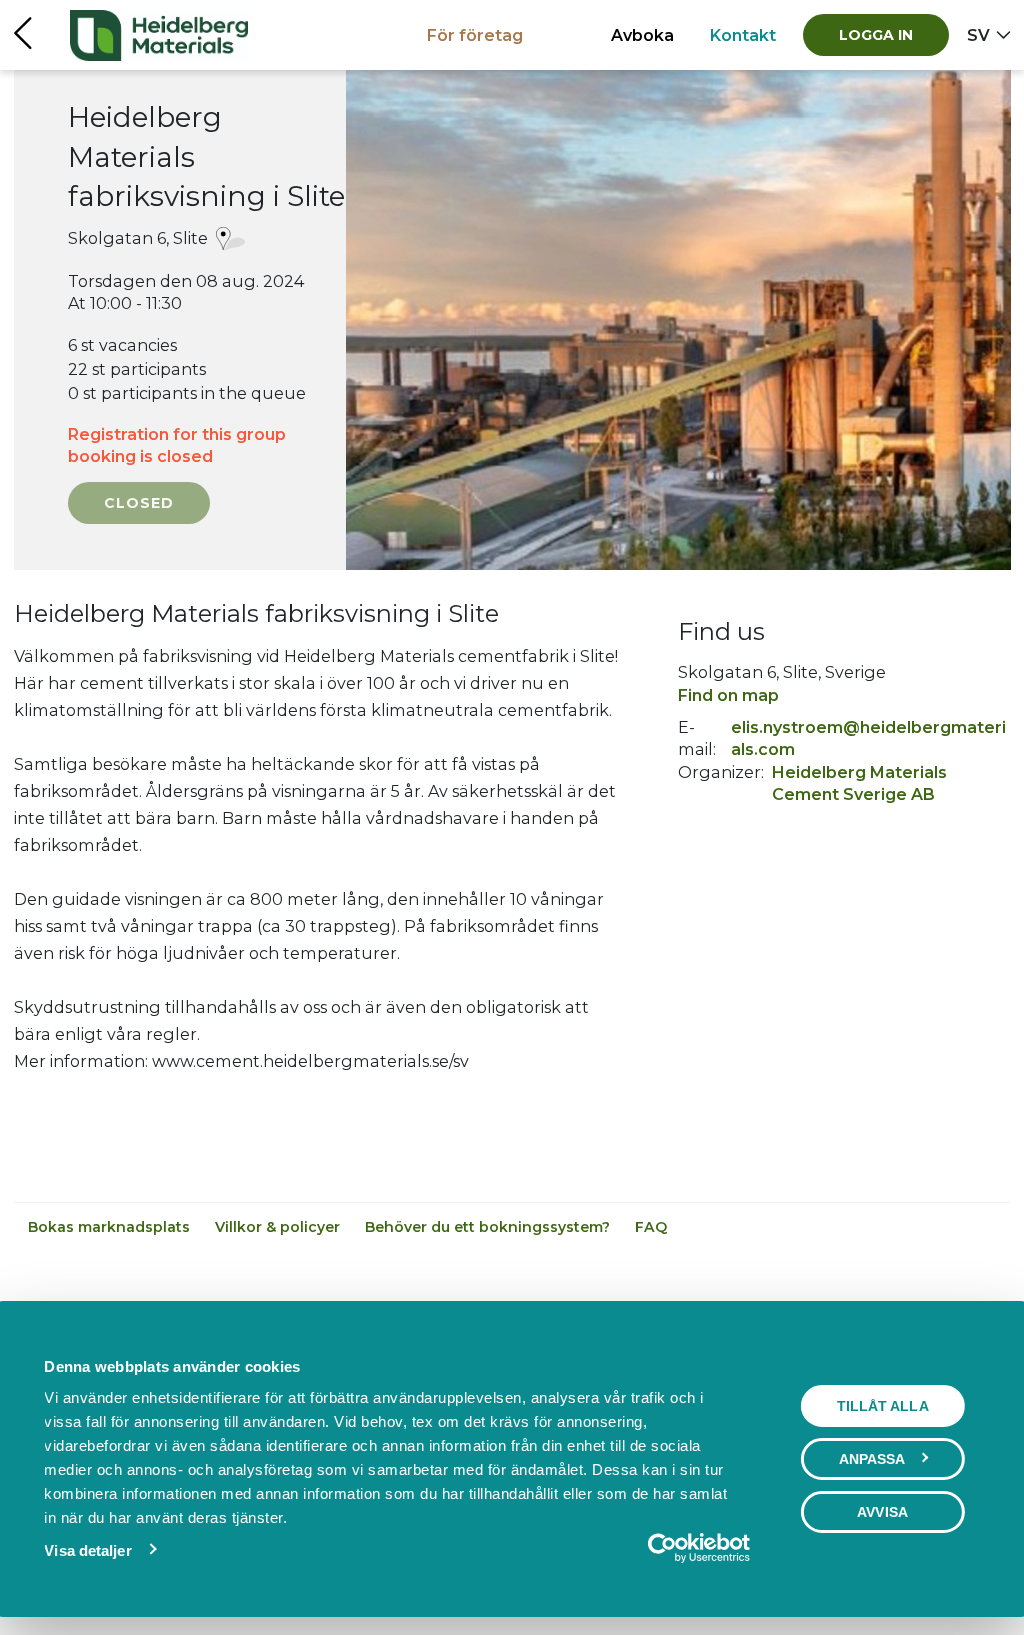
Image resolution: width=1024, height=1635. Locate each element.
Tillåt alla (883, 1406)
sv (978, 35)
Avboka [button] (642, 35)
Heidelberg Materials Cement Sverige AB (859, 783)
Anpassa (872, 1459)
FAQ (651, 1227)
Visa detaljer (87, 1550)
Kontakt (743, 35)
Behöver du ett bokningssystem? (489, 1227)
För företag (475, 35)
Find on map (728, 695)
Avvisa (882, 1512)
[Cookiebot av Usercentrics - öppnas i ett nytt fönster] (662, 1548)
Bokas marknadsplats (111, 1227)
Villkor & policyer (279, 1227)
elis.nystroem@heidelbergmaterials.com (868, 738)
